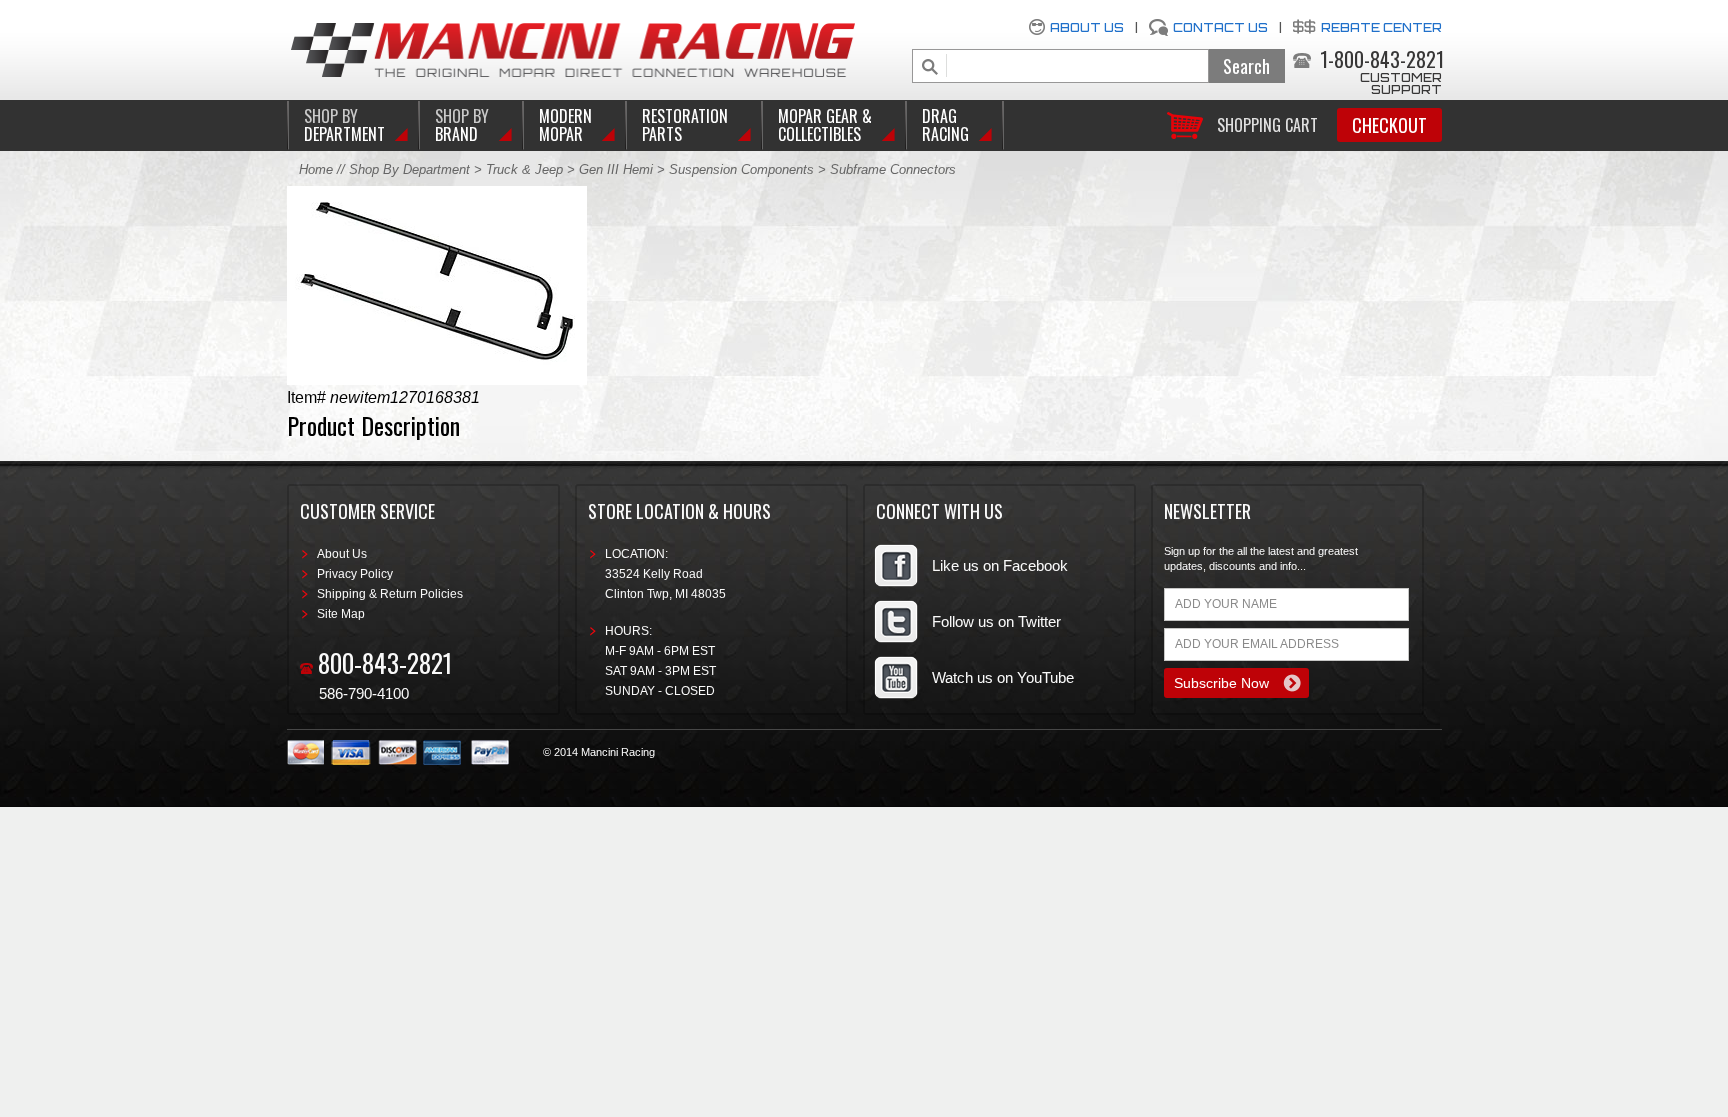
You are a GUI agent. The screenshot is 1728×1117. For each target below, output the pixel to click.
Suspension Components (741, 169)
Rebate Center (1381, 27)
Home (316, 169)
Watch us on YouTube (1003, 677)
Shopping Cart (1267, 123)
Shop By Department (409, 169)
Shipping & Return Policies (390, 594)
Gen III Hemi (618, 169)
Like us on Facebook (1000, 565)
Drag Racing (945, 125)
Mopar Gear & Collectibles (825, 125)
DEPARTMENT (344, 125)
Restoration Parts (685, 125)
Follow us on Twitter (996, 621)
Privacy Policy (355, 574)
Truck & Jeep (524, 169)
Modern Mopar (565, 125)
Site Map (341, 614)
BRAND (462, 125)
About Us (1087, 27)
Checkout (1389, 125)
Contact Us (1220, 27)
